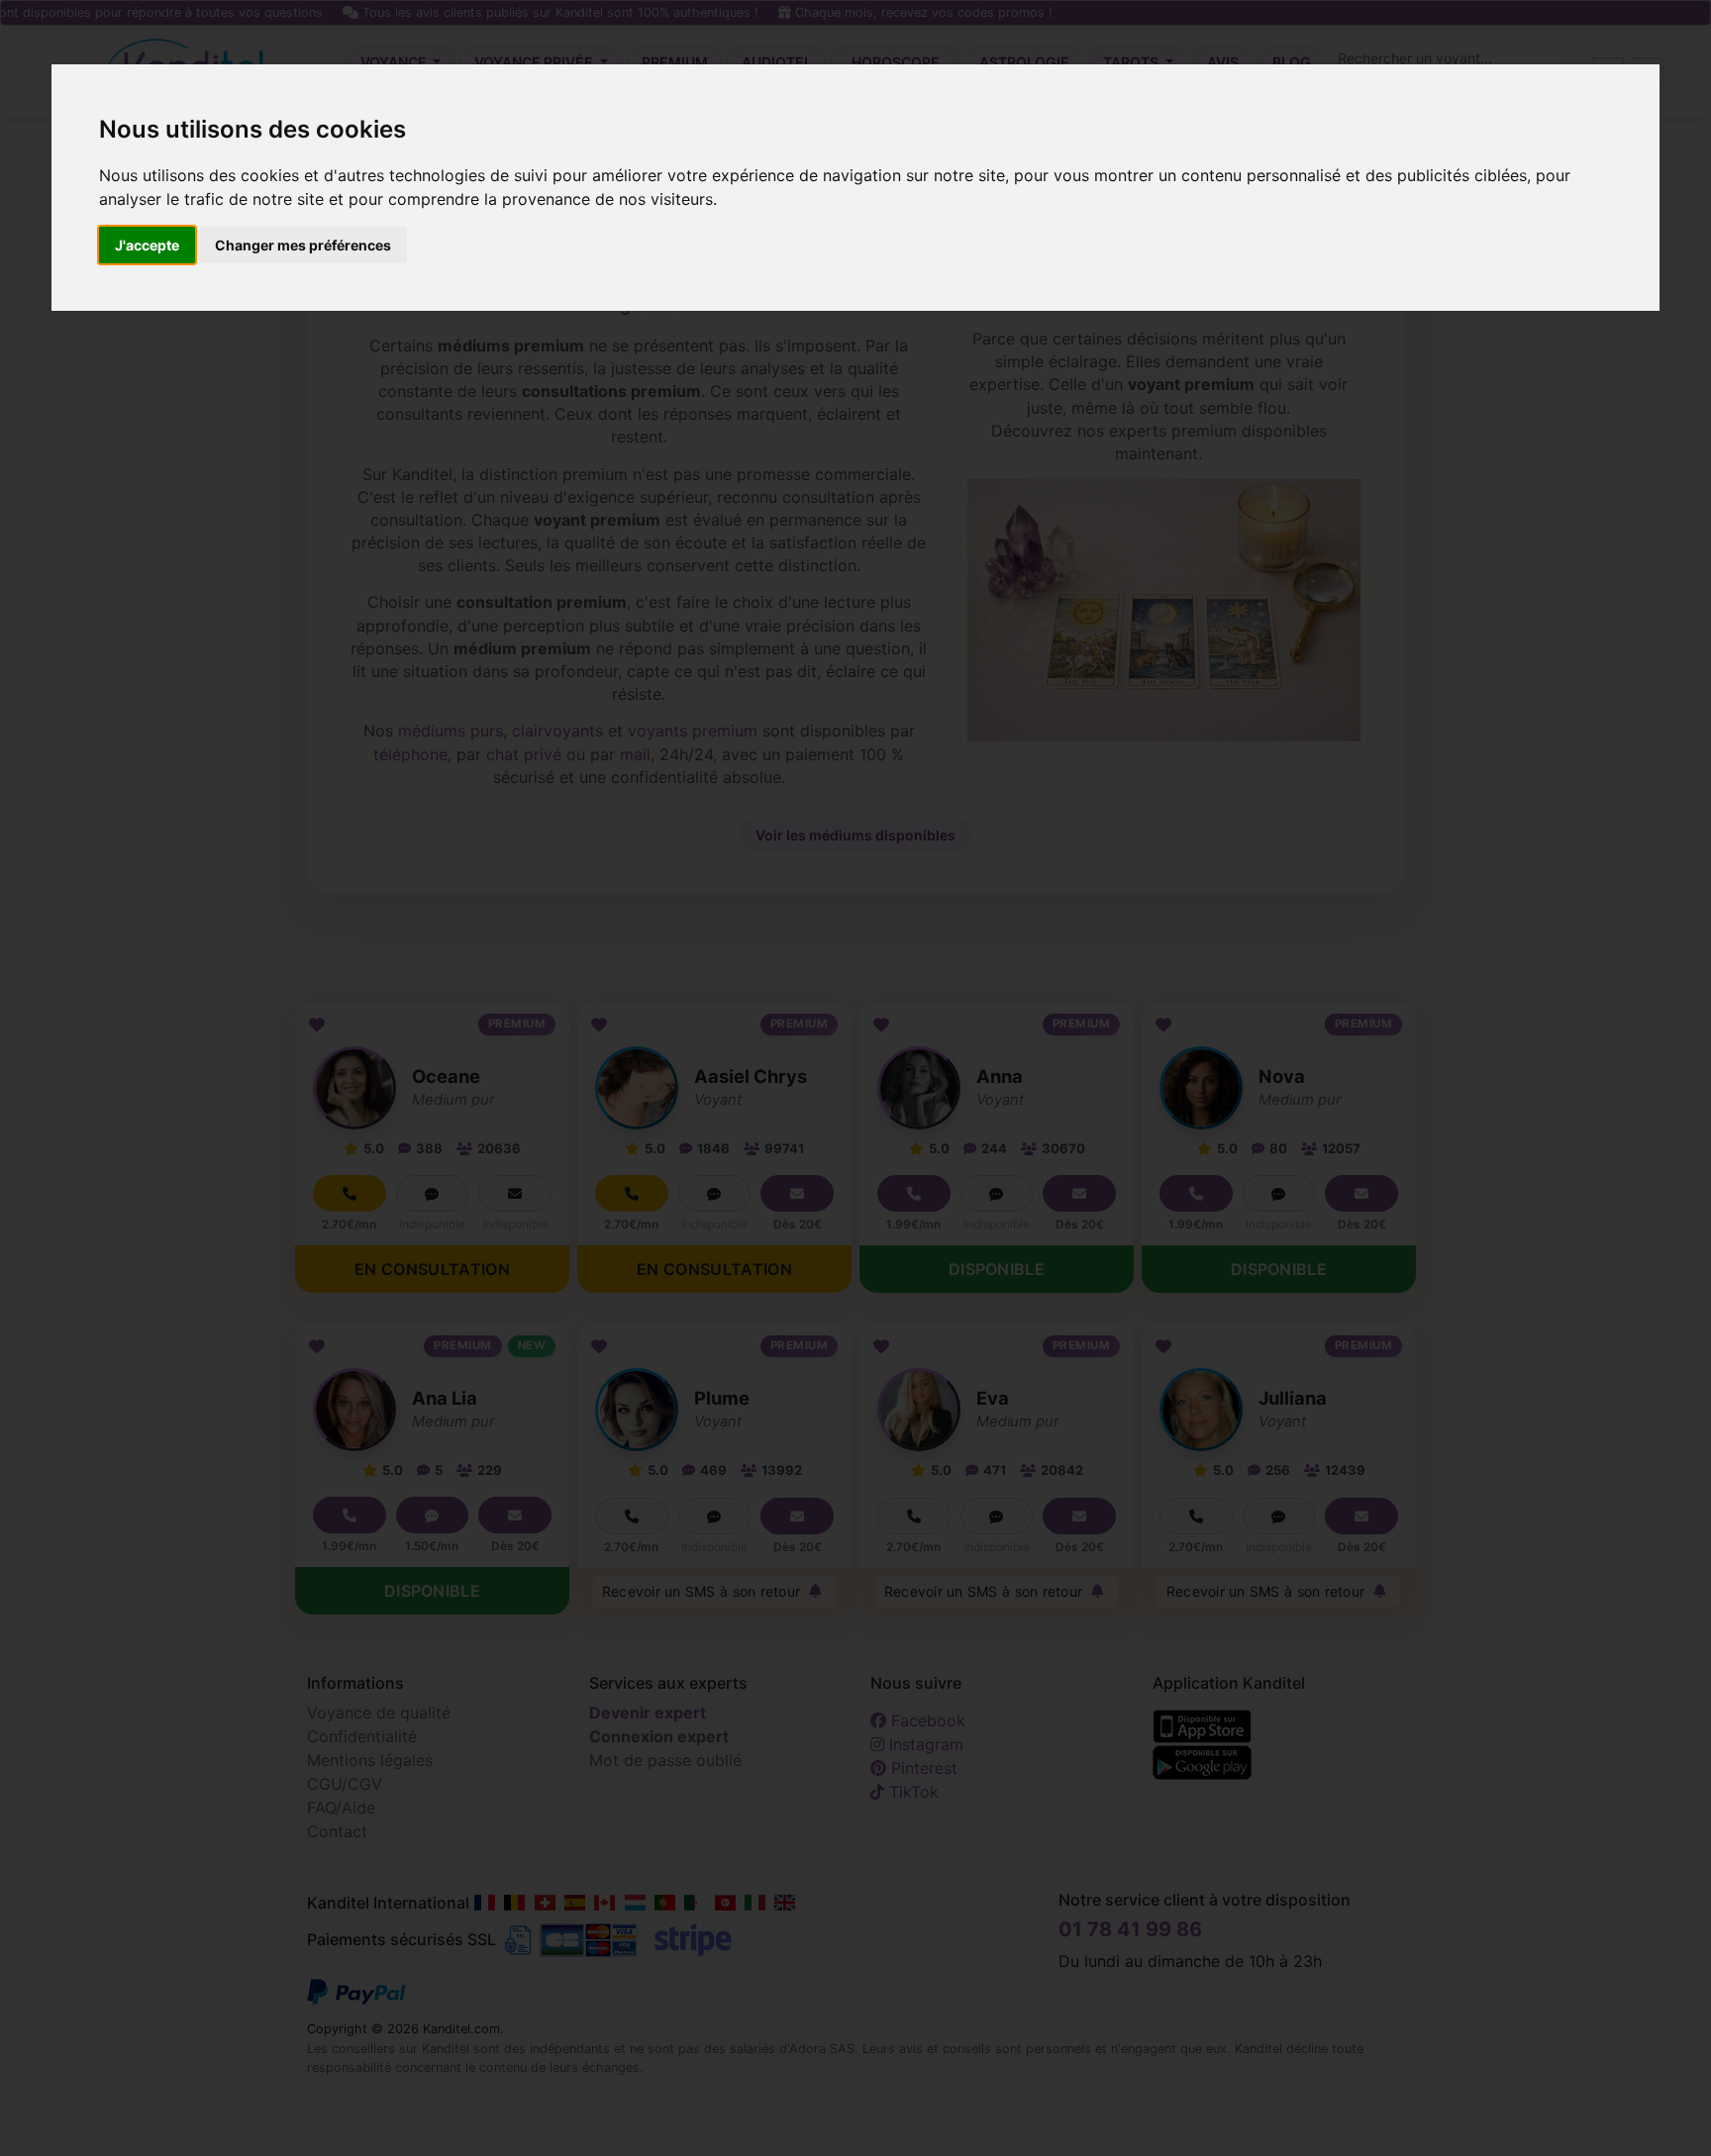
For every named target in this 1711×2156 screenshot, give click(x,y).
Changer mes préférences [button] (303, 245)
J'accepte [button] (147, 245)
